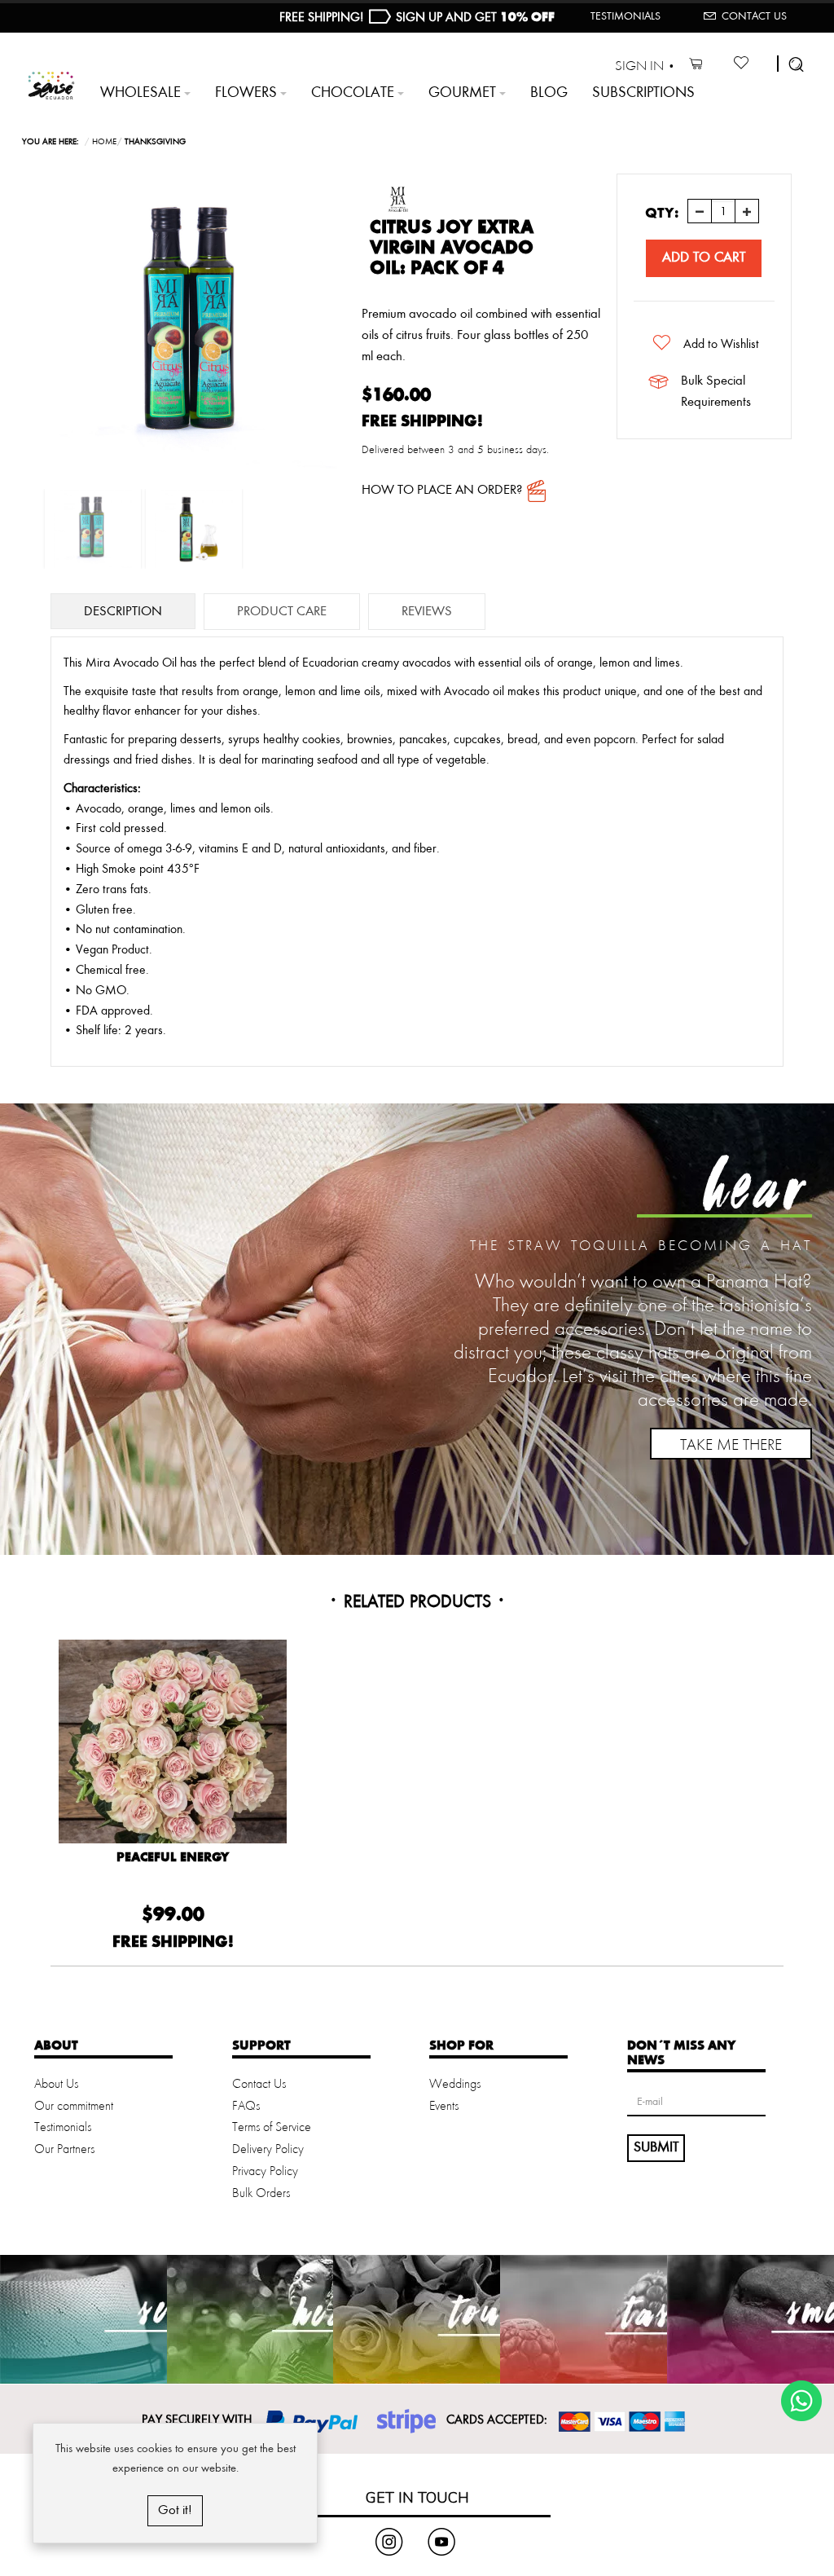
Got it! (175, 2510)
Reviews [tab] (427, 612)
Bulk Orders (261, 2194)
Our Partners (64, 2150)
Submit (656, 2147)
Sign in (639, 66)
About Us (56, 2085)
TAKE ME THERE (731, 1446)
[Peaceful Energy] (173, 1754)
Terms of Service (272, 2128)
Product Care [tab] (282, 612)
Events (444, 2107)
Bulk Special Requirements (716, 392)
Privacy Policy (265, 2172)
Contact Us (754, 16)
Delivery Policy (268, 2150)
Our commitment (74, 2107)
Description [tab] (123, 612)
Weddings (455, 2085)
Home (104, 142)
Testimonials (625, 16)
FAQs (246, 2107)
